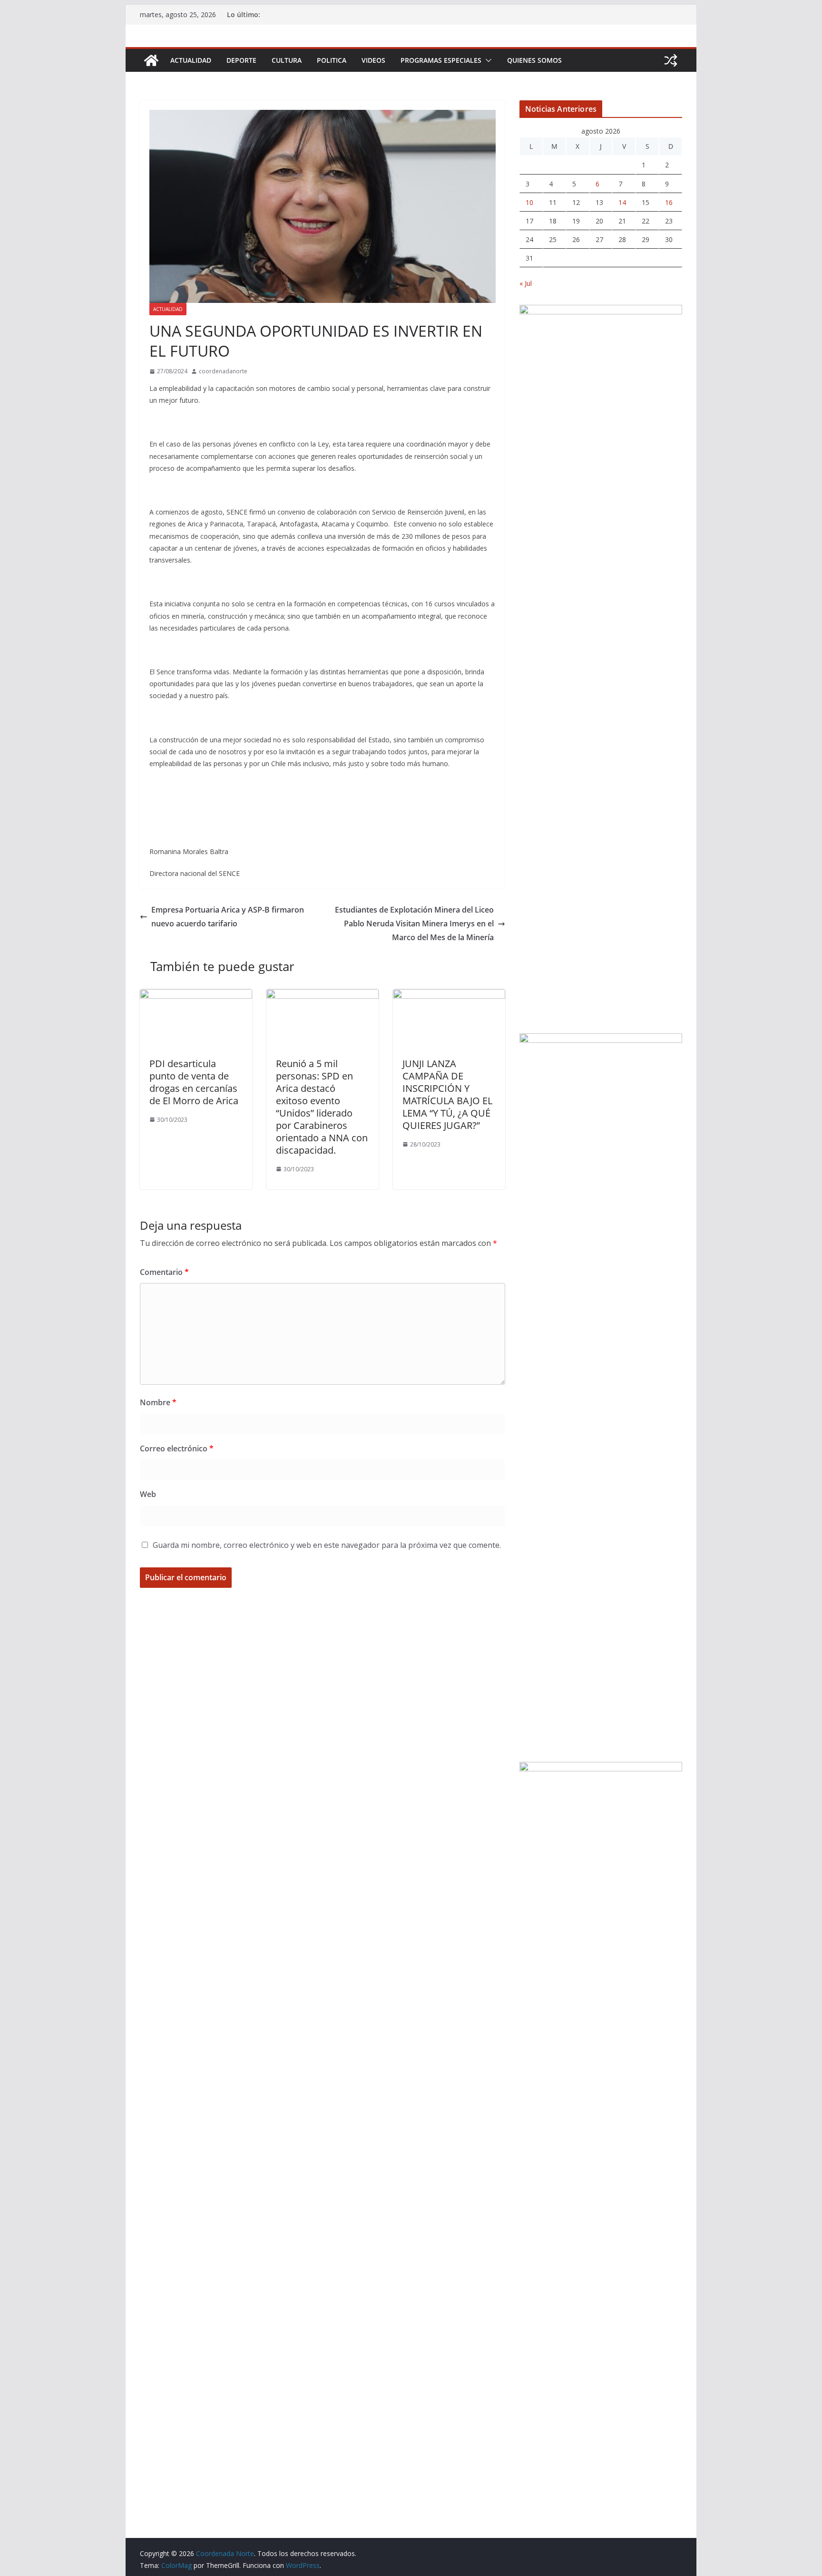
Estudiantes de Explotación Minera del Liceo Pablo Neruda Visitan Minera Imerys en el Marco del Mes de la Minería (414, 923)
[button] (487, 60)
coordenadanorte (223, 371)
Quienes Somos (534, 60)
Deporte (241, 60)
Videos (373, 60)
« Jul (526, 283)
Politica (332, 60)
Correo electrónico (177, 1448)
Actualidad (191, 60)
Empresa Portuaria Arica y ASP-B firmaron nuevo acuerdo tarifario (228, 917)
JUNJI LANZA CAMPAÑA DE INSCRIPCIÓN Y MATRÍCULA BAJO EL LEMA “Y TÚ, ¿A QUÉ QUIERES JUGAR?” (447, 1094)
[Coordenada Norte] (151, 60)
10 (529, 202)
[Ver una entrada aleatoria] (671, 60)
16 (669, 202)
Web (148, 1494)
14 (622, 202)
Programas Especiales (441, 60)
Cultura (287, 60)
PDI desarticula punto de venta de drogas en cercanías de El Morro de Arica (194, 1082)
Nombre (158, 1402)
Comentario (164, 1272)
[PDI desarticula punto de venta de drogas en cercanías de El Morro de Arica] (196, 996)
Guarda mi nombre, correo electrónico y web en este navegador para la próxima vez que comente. (327, 1545)
